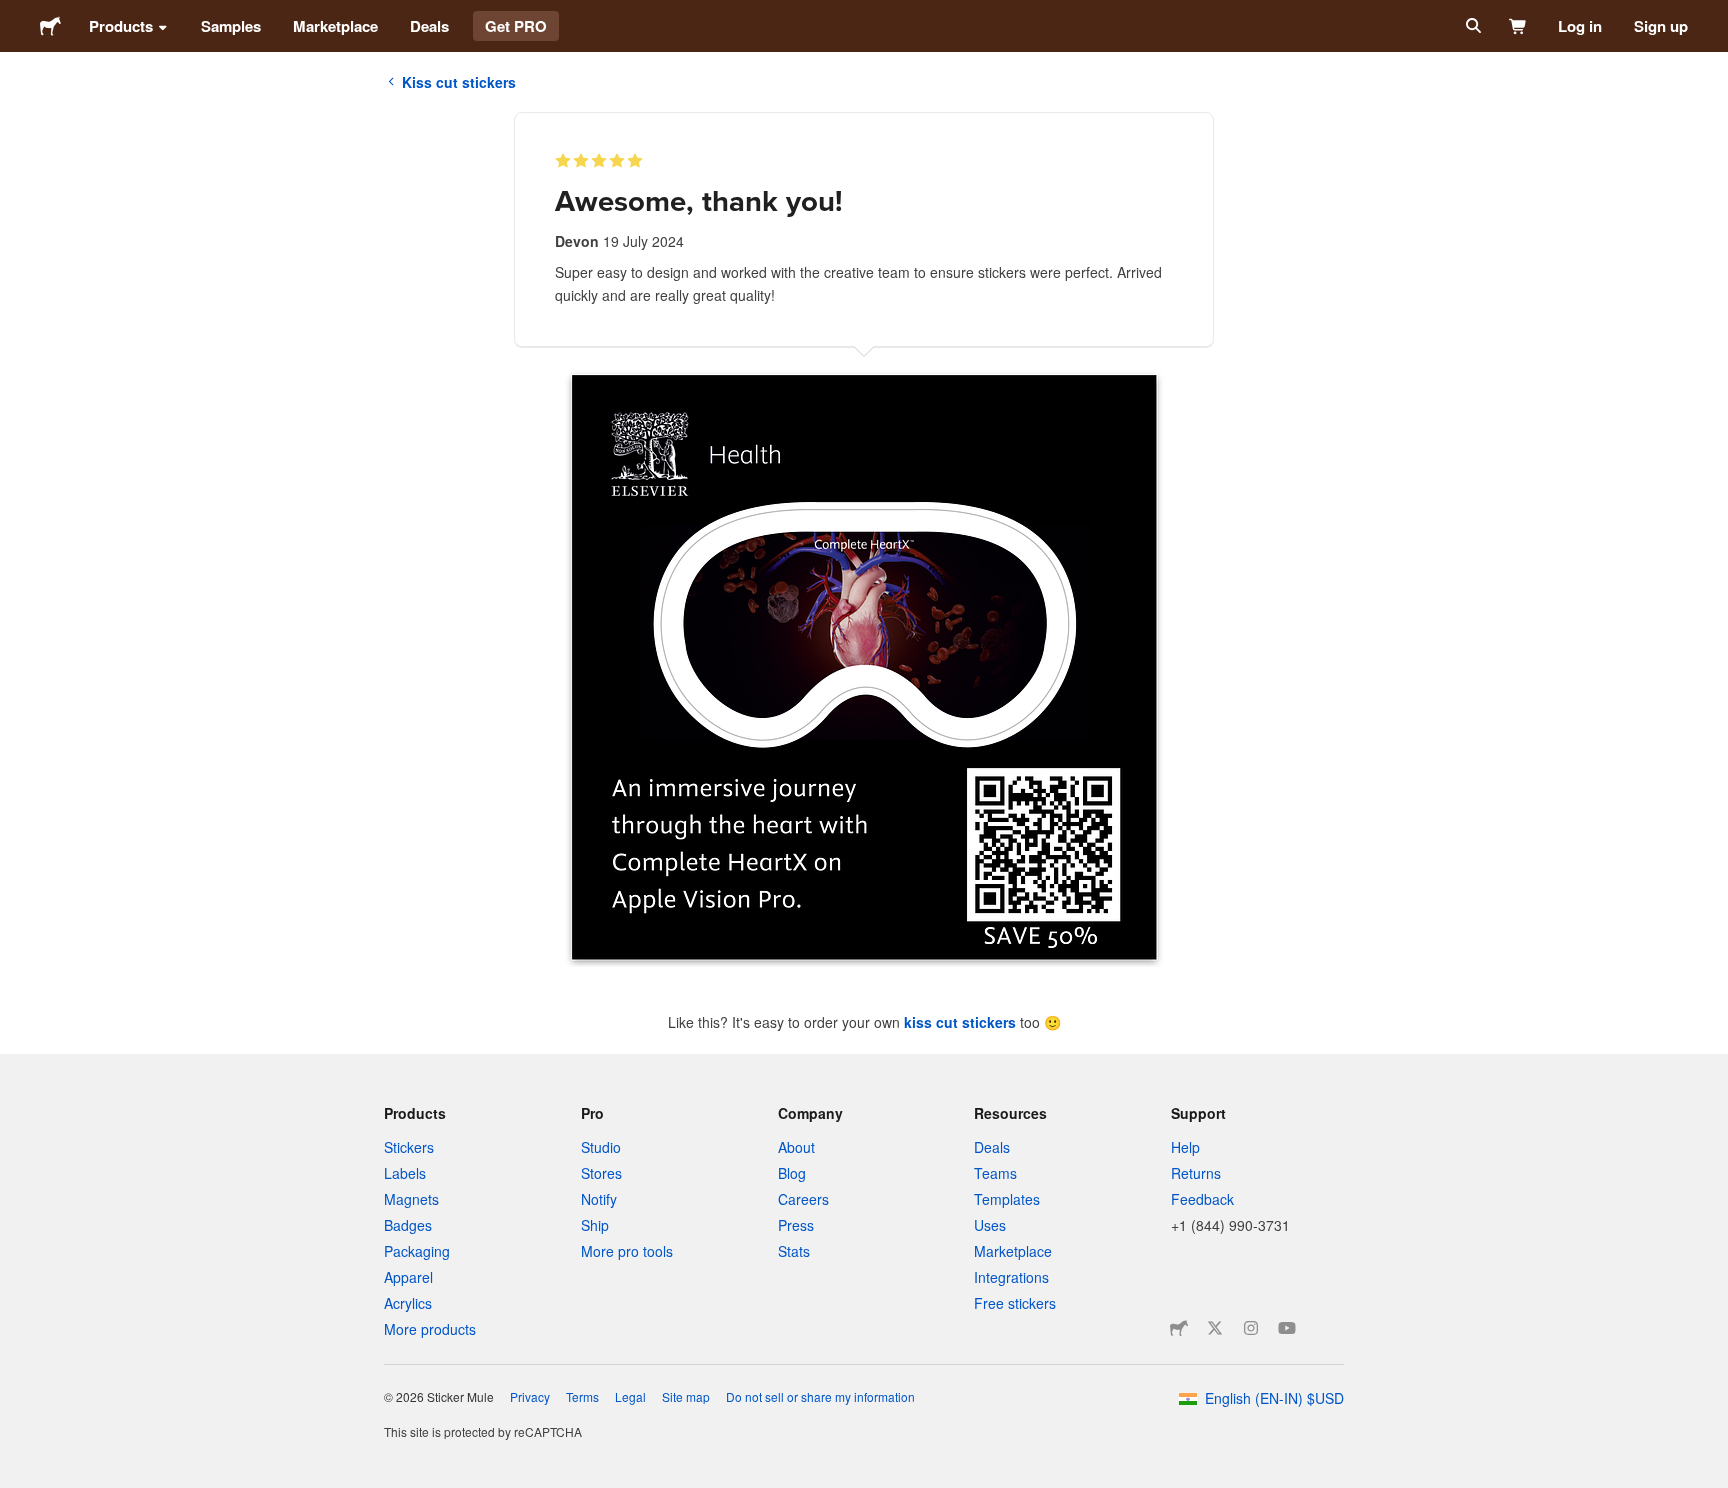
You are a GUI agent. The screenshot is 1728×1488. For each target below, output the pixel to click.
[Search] (1471, 26)
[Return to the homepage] (50, 26)
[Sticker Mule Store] (1179, 1328)
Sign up (1661, 26)
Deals (429, 26)
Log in (1580, 26)
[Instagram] (1251, 1328)
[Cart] (1518, 26)
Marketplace (335, 26)
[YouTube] (1287, 1328)
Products (121, 26)
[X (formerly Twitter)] (1215, 1328)
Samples (231, 26)
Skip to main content (15, 15)
